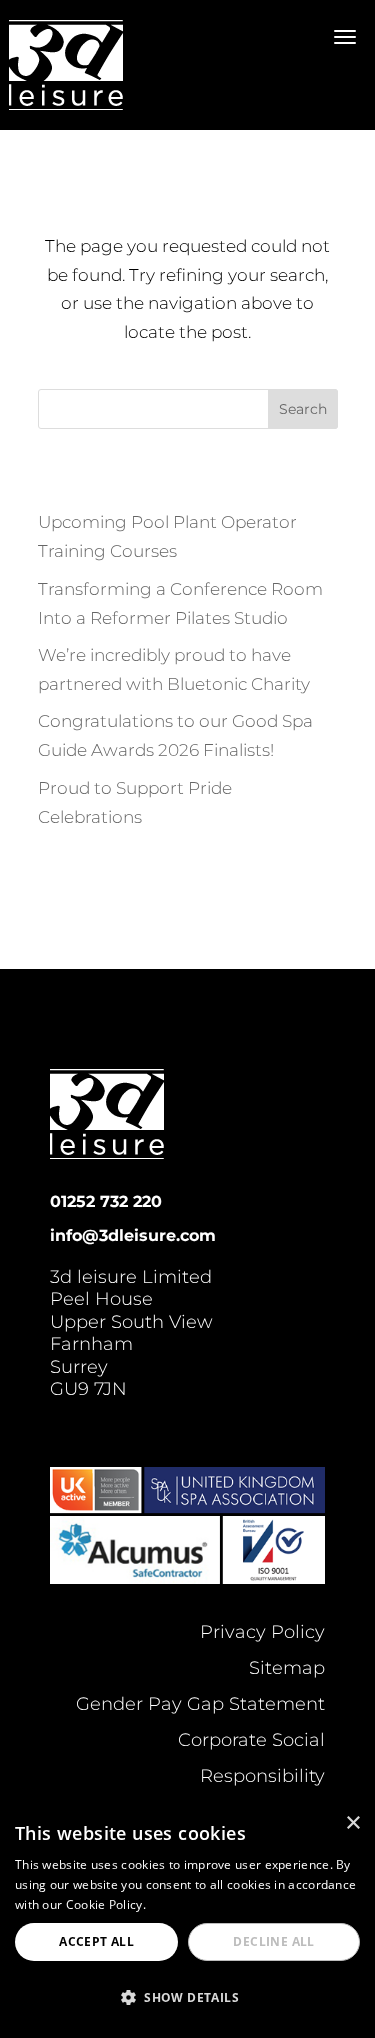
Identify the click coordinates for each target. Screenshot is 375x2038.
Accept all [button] (96, 1941)
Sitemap (287, 1668)
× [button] (352, 1823)
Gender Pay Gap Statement (200, 1704)
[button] (187, 1998)
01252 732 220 (106, 1201)
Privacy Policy (262, 1632)
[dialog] (187, 1920)
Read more (181, 1904)
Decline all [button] (273, 1941)
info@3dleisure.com (133, 1235)
